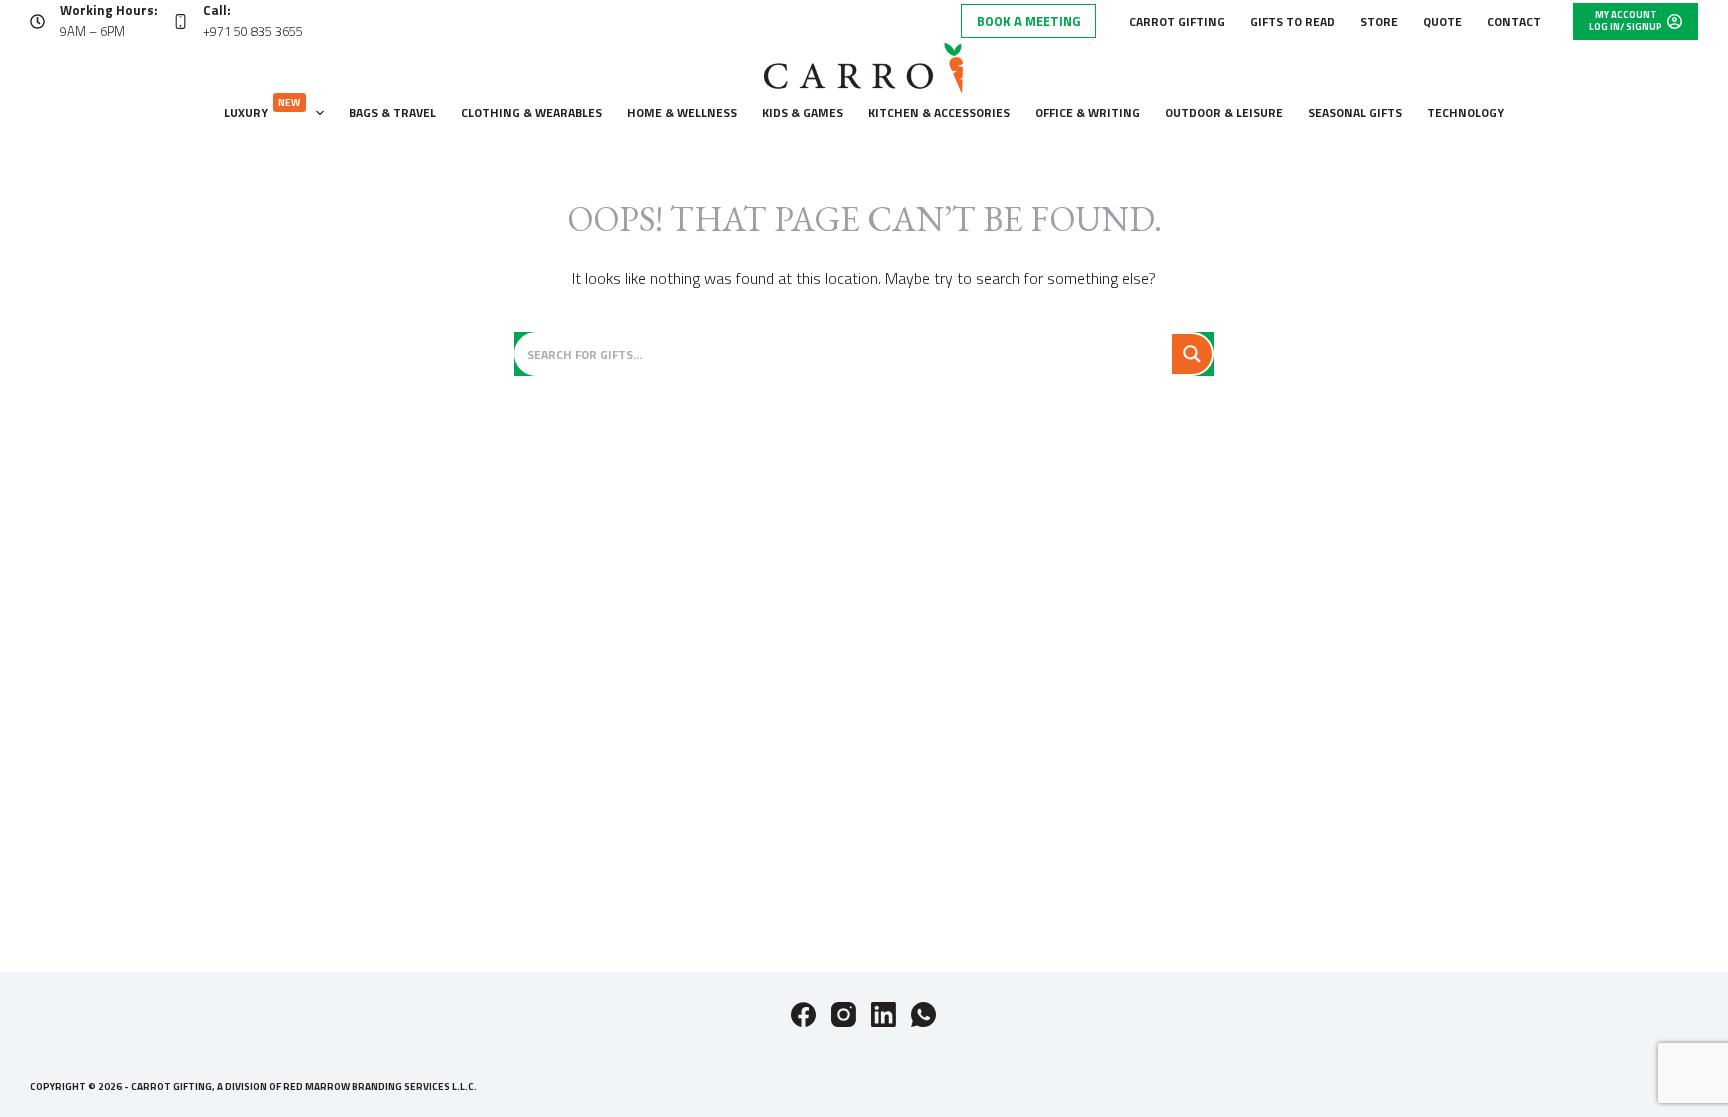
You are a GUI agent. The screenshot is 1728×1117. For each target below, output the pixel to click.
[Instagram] (843, 1014)
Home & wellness (682, 112)
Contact (1514, 21)
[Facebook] (803, 1014)
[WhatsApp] (923, 1014)
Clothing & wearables (531, 112)
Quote (1442, 21)
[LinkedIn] (883, 1014)
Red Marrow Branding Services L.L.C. (380, 1086)
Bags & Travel (392, 112)
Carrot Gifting (1177, 21)
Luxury (262, 108)
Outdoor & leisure (1224, 112)
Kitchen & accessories (939, 112)
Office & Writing (1087, 112)
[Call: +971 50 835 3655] (180, 21)
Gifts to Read (1292, 21)
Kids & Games (802, 112)
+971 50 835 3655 (253, 31)
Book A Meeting (1028, 21)
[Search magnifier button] (1192, 354)
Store (1379, 21)
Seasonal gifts (1355, 112)
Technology (1465, 112)
